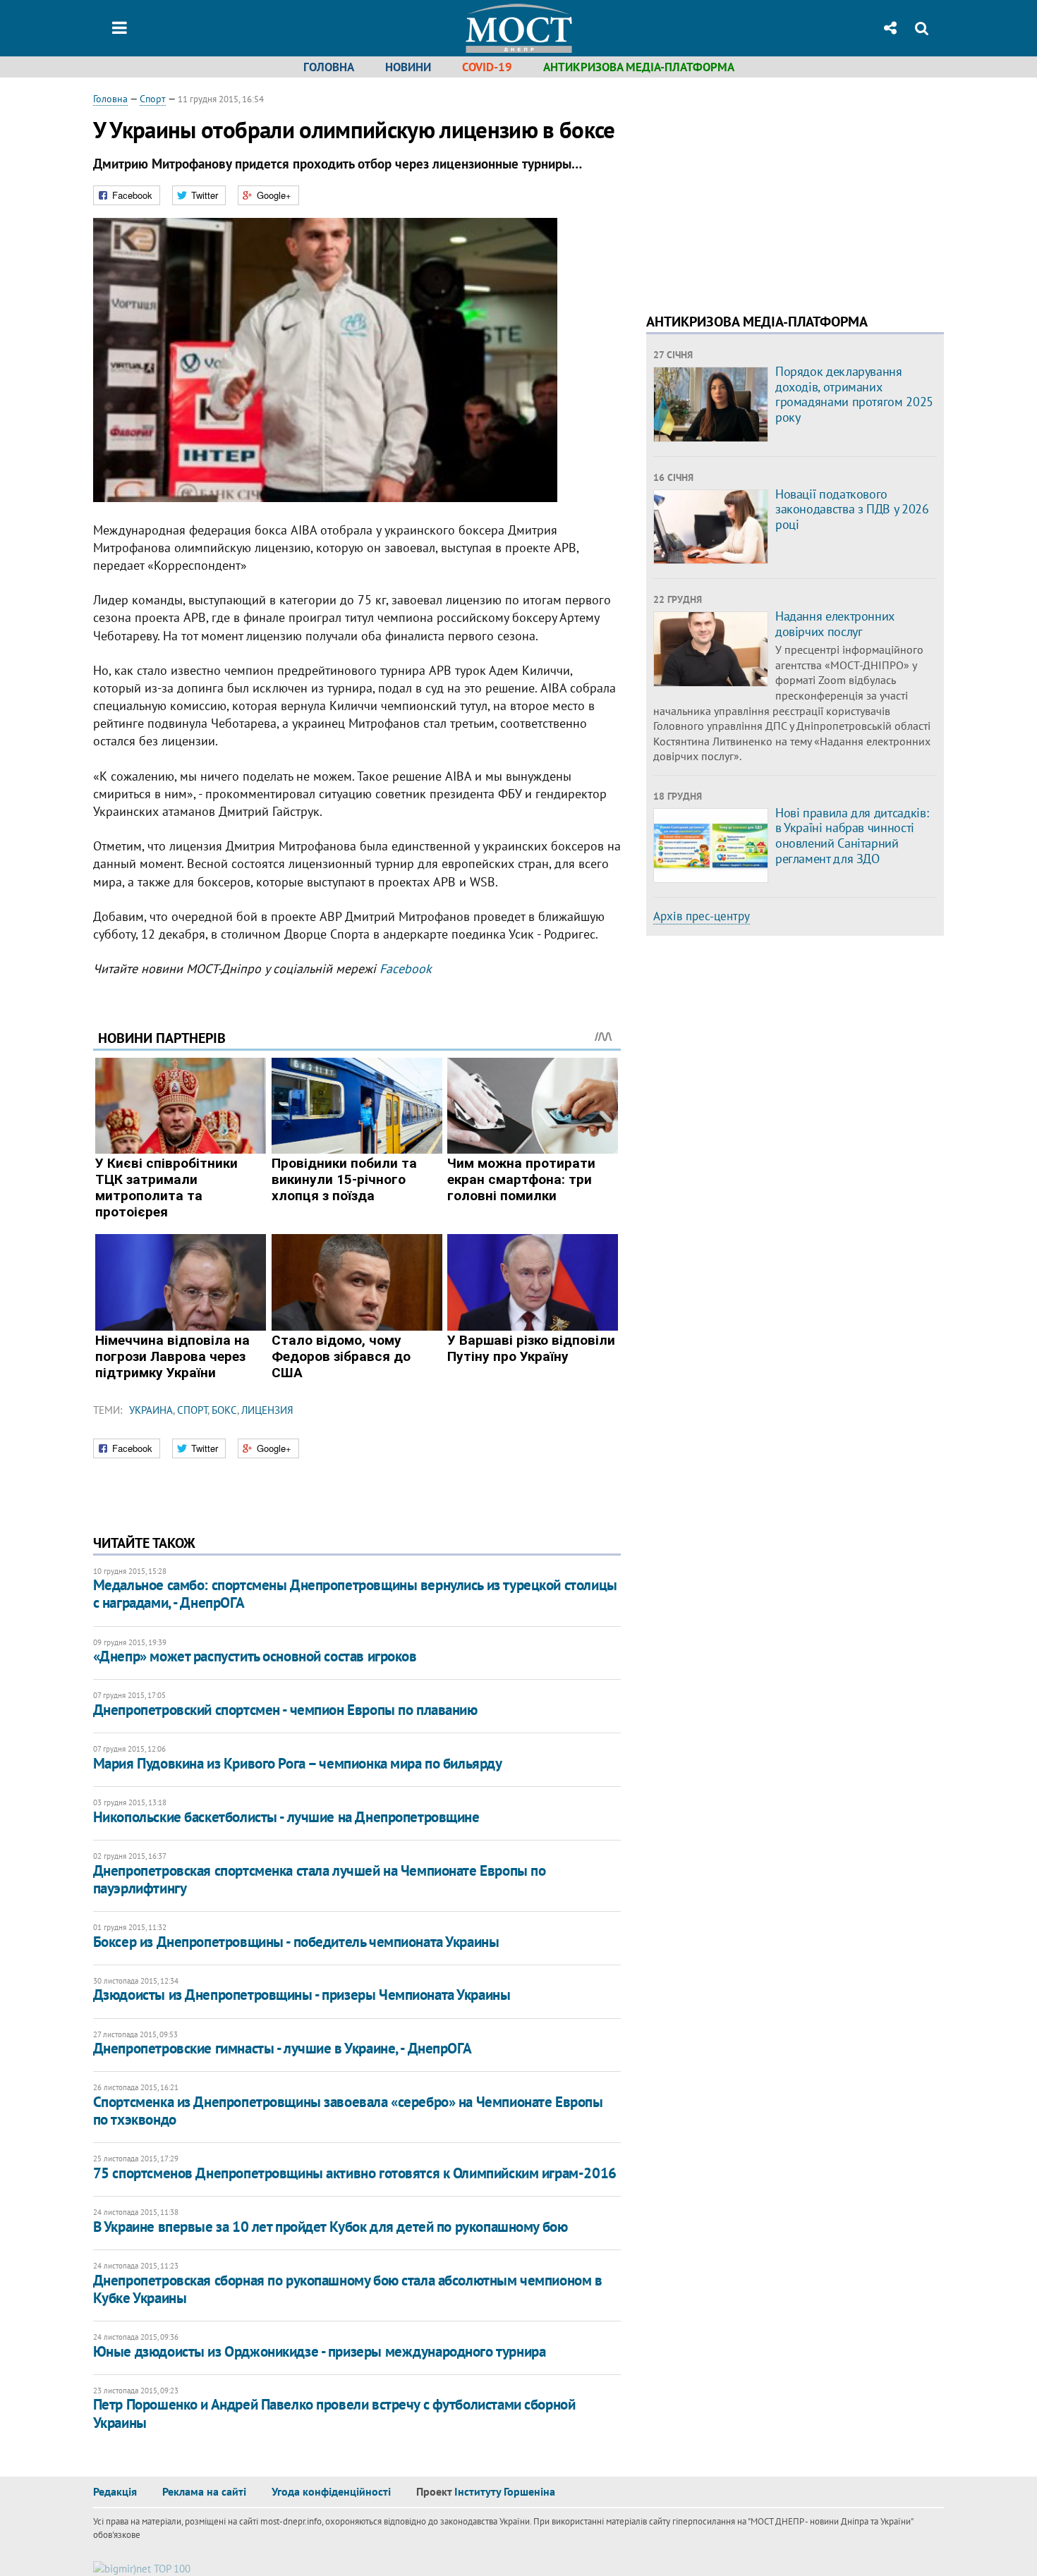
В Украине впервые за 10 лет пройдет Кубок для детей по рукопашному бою (330, 2227)
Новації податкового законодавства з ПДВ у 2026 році (852, 509)
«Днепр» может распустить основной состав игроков (255, 1656)
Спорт (153, 99)
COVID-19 (487, 67)
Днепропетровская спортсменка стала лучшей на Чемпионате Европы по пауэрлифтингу (320, 1879)
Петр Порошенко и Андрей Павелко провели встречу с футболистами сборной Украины (334, 2413)
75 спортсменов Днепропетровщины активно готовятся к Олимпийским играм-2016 (355, 2173)
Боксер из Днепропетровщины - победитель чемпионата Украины (296, 1942)
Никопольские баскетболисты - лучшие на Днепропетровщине (286, 1817)
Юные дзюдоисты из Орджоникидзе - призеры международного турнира (320, 2351)
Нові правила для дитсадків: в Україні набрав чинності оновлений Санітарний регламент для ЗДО (852, 836)
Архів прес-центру (702, 916)
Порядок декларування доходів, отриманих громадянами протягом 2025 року (854, 394)
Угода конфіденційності (331, 2491)
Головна (329, 67)
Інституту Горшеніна (505, 2491)
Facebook (406, 969)
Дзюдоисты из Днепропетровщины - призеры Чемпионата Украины (302, 1995)
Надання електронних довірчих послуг (835, 624)
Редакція (115, 2491)
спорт (192, 1410)
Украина (151, 1410)
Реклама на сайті (204, 2491)
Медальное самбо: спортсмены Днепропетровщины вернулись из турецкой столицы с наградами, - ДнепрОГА (355, 1594)
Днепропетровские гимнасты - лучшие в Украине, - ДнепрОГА (282, 2048)
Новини (408, 67)
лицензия (267, 1410)
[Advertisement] (765, 190)
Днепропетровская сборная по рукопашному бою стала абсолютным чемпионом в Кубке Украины (348, 2289)
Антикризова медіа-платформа (639, 67)
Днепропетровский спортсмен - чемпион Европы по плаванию (285, 1710)
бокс (224, 1410)
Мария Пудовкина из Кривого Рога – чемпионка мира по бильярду (298, 1763)
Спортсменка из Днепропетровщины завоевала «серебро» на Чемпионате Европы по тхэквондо (348, 2111)
